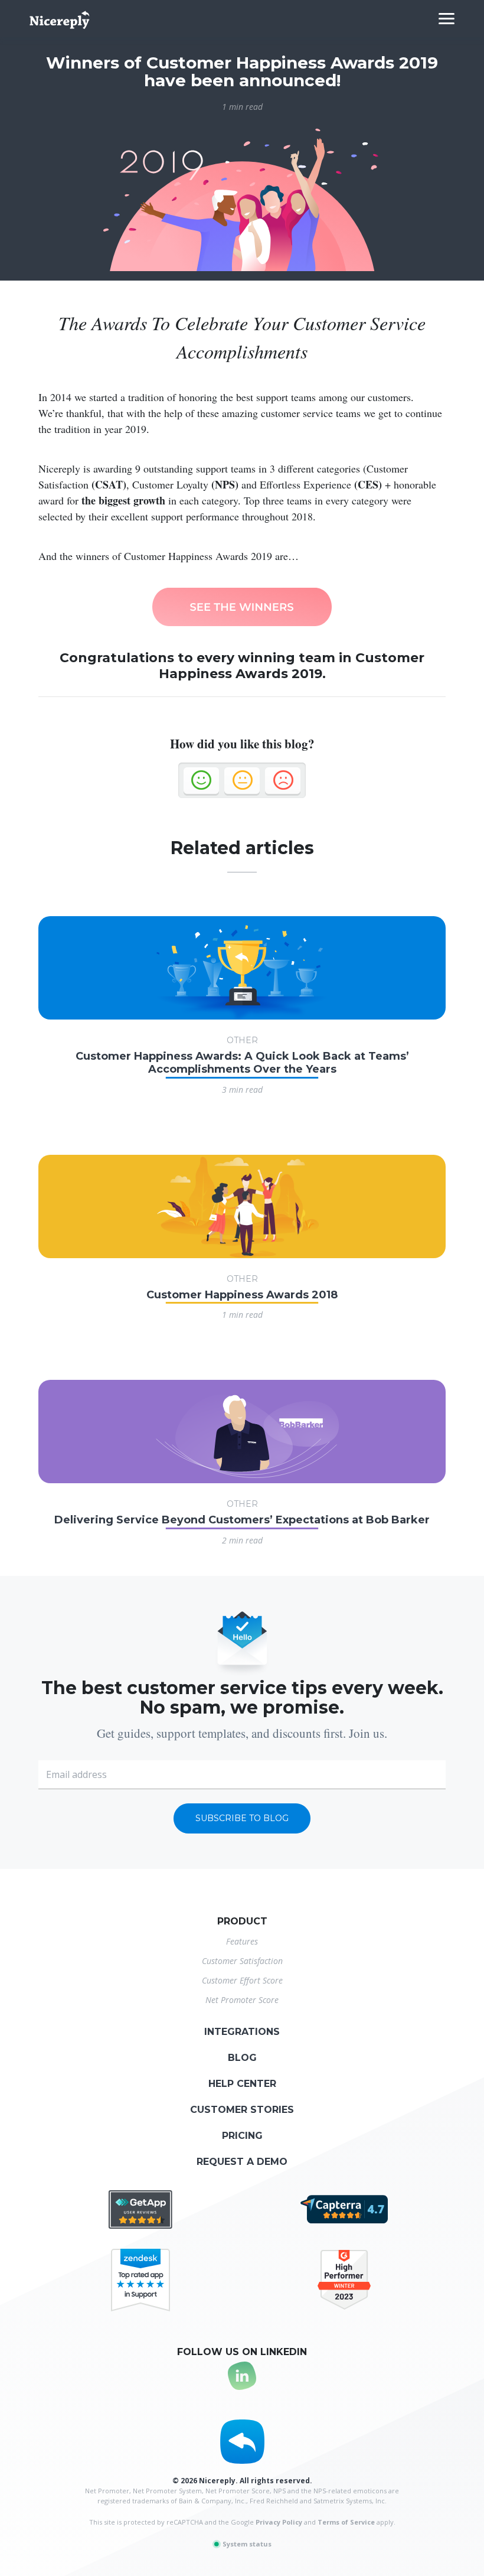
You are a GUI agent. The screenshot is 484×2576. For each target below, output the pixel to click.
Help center (242, 2084)
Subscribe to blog (242, 1818)
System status (246, 2544)
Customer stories (242, 2110)
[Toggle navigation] (447, 19)
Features (242, 1941)
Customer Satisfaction (242, 1961)
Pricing (242, 2136)
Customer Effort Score (242, 1980)
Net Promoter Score (242, 2000)
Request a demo (242, 2162)
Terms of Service (346, 2522)
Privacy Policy (279, 2522)
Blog (242, 2058)
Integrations (242, 2032)
